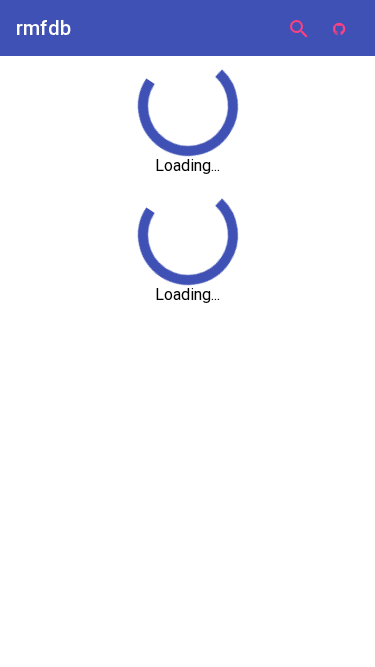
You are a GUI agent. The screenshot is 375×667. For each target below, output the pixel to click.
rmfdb (43, 28)
